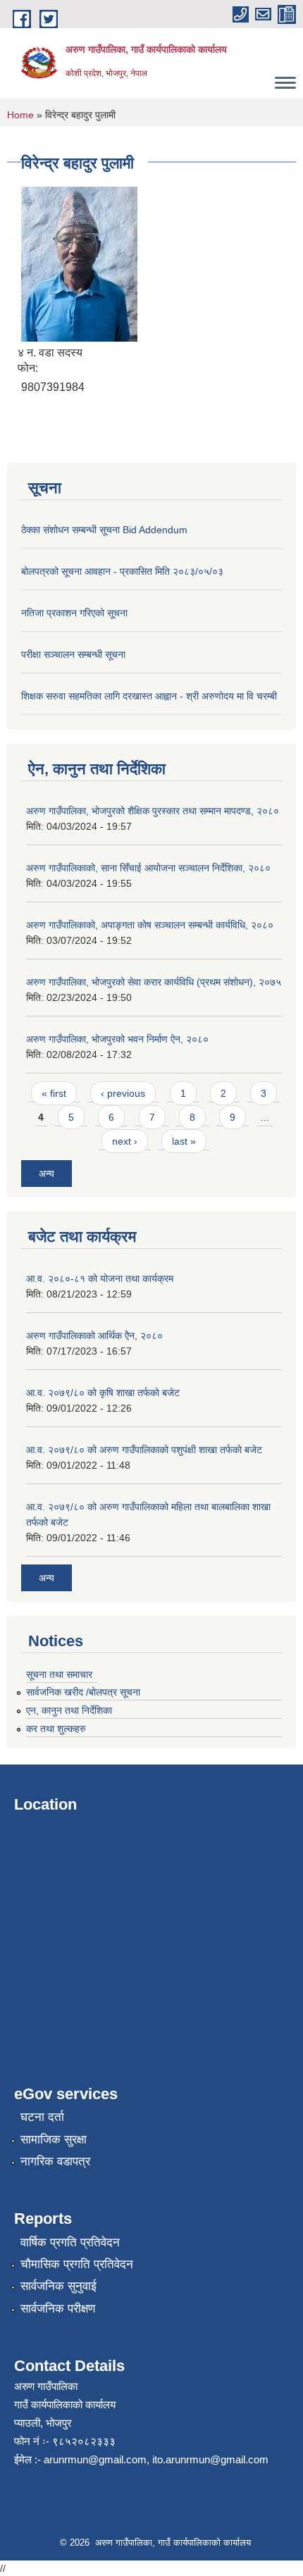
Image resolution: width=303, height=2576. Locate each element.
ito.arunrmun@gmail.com (210, 2459)
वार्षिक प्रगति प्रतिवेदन (70, 2242)
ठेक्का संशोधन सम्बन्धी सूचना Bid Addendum (104, 530)
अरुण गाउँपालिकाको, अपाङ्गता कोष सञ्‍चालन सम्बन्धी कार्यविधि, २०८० (150, 925)
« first (54, 1093)
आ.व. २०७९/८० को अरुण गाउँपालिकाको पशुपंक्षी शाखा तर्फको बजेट (144, 1450)
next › (125, 1141)
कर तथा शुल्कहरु (56, 1729)
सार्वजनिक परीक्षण (58, 2309)
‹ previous (123, 1093)
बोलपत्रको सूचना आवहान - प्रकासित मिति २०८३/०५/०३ (122, 571)
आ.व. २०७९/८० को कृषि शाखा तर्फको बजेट (103, 1393)
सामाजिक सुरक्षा (54, 2140)
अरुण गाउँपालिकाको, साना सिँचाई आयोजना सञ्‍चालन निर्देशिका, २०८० (148, 868)
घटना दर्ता (42, 2117)
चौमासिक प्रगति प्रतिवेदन (77, 2264)
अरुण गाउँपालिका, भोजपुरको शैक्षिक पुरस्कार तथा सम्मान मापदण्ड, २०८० (153, 811)
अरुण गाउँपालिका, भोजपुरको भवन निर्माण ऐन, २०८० (117, 1039)
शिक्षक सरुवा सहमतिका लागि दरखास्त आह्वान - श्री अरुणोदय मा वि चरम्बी (149, 696)
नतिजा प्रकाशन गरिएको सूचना (74, 613)
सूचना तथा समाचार (59, 1674)
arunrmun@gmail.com (95, 2459)
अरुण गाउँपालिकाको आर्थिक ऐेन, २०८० (94, 1336)
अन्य (47, 1174)
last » (184, 1141)
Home (20, 115)
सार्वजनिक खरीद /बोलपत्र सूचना (83, 1692)
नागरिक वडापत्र (55, 2161)
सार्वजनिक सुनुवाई (58, 2286)
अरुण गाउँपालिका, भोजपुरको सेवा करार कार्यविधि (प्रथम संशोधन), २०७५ (154, 982)
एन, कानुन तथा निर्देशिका (69, 1710)
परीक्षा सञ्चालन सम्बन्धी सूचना (73, 654)
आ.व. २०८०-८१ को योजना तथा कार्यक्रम (100, 1278)
